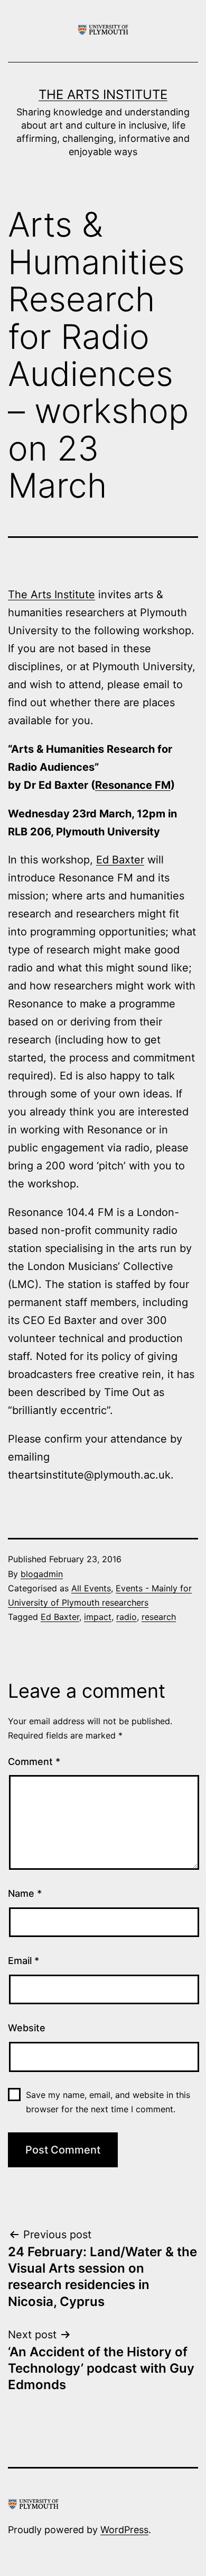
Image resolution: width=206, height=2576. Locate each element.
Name (25, 1893)
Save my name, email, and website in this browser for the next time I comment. (108, 2102)
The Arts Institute (103, 94)
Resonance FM (133, 785)
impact (98, 1617)
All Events (91, 1588)
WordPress (124, 2530)
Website (27, 2028)
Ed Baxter (120, 860)
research (159, 1617)
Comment (34, 1762)
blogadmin (42, 1574)
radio (127, 1617)
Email (24, 1961)
